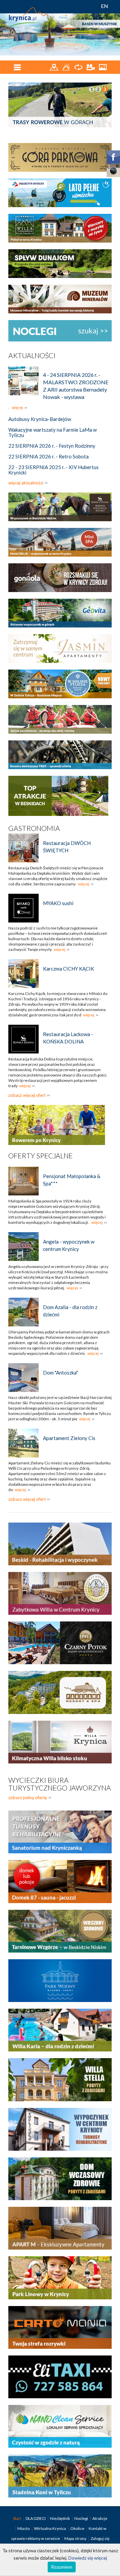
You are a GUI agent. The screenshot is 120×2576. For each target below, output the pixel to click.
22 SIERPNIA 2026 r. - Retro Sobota (48, 456)
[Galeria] (103, 67)
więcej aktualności (26, 483)
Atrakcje (100, 2518)
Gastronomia (34, 828)
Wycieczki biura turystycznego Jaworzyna (60, 1784)
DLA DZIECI (36, 2518)
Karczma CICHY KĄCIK (68, 969)
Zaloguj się (100, 2538)
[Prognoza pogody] (67, 67)
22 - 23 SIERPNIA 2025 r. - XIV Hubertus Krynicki (53, 470)
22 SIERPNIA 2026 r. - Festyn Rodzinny (52, 446)
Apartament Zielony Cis (69, 1438)
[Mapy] (54, 67)
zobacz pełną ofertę (28, 1798)
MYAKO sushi (58, 903)
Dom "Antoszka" (60, 1373)
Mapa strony (75, 2538)
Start (17, 2518)
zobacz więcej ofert (27, 1095)
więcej (17, 407)
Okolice (78, 2528)
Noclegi (81, 2518)
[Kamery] (91, 67)
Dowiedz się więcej (88, 2558)
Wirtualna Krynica (50, 2528)
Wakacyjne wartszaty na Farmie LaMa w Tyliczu (52, 432)
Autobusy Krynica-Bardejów (40, 419)
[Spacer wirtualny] (79, 67)
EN (104, 6)
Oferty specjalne (40, 1156)
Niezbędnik (60, 2518)
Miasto (24, 2528)
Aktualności (32, 355)
